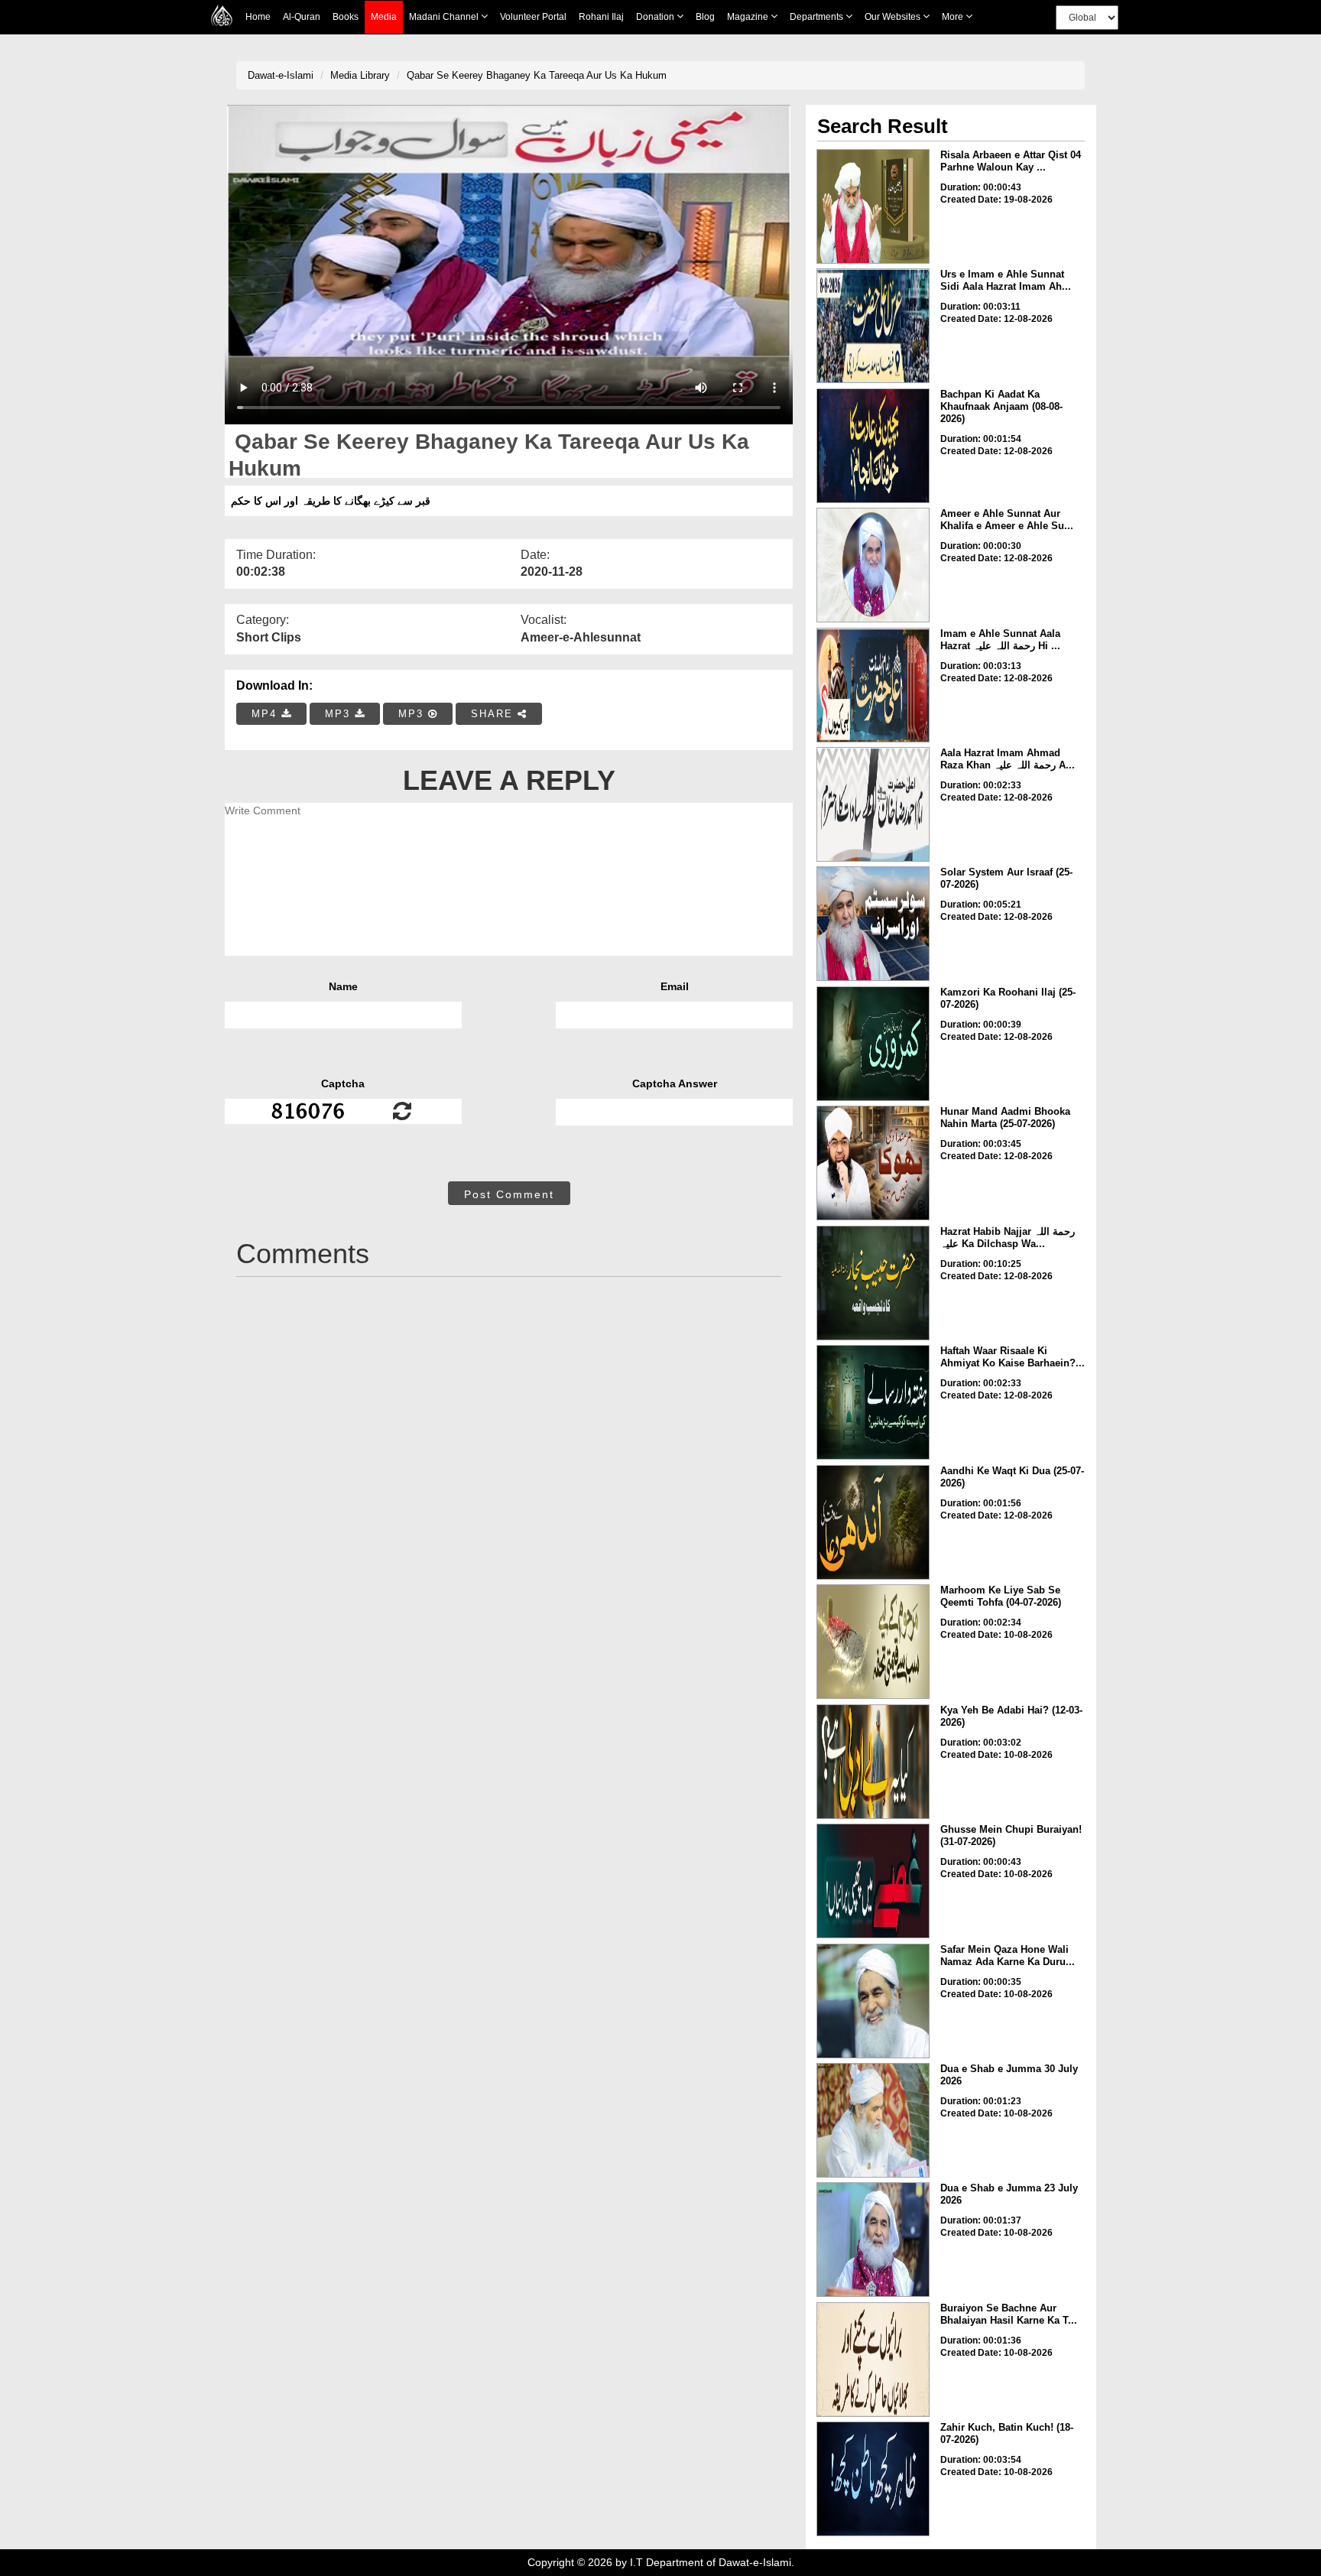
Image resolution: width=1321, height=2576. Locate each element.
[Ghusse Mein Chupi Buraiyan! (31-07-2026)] (873, 1881)
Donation (656, 17)
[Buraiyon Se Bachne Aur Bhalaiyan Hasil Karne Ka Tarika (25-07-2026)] (873, 2360)
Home (258, 17)
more (954, 17)
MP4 (266, 714)
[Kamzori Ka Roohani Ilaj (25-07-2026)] (873, 1044)
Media (384, 17)
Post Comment (509, 1194)
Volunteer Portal (533, 17)
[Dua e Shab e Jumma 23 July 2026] (873, 2240)
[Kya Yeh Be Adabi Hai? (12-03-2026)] (873, 1762)
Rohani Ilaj (601, 17)
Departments (818, 17)
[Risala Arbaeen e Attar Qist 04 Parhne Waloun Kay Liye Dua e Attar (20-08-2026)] (873, 206)
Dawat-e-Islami (281, 75)
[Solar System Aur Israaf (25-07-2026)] (873, 924)
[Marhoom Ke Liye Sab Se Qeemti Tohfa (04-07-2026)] (873, 1642)
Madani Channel (445, 17)
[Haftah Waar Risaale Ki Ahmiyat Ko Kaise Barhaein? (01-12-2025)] (873, 1402)
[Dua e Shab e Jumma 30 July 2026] (873, 2120)
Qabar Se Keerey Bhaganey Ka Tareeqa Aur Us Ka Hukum (537, 75)
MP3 (340, 714)
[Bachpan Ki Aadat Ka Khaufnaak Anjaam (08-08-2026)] (873, 446)
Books (346, 17)
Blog (705, 17)
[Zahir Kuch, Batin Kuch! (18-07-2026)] (873, 2479)
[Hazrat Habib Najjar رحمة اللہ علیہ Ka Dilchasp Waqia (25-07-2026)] (873, 1283)
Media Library (360, 75)
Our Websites (894, 17)
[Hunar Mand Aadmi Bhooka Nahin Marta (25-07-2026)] (873, 1163)
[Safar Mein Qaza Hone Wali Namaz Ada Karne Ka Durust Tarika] (873, 2001)
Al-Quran (302, 17)
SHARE (494, 714)
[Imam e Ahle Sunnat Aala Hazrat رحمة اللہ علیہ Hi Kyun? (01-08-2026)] (873, 685)
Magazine (749, 17)
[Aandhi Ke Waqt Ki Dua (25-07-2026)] (873, 1522)
